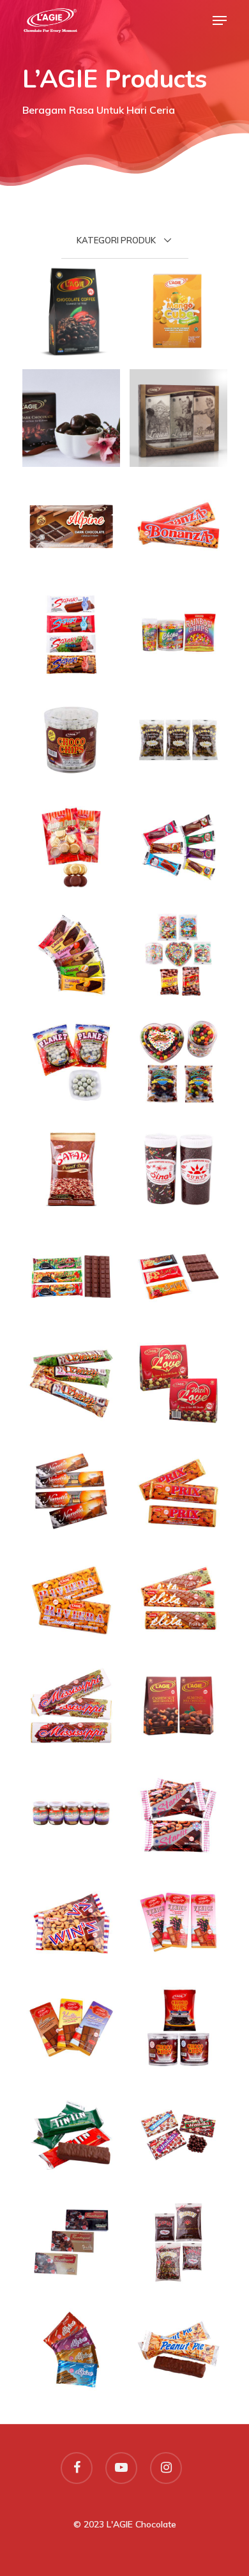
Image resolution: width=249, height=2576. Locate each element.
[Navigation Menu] (220, 20)
